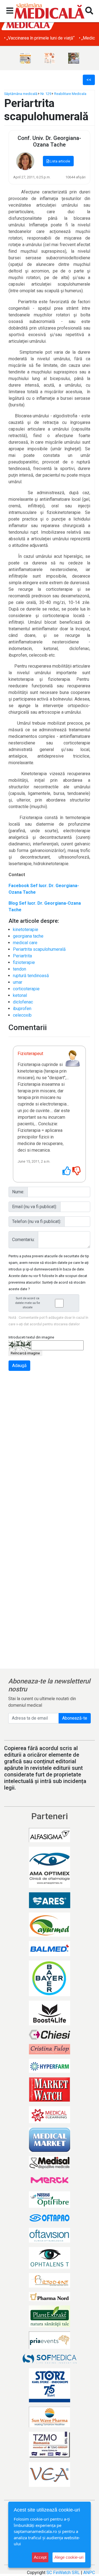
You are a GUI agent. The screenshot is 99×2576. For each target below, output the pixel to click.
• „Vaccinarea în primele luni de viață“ (39, 38)
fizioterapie (24, 962)
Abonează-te (75, 1718)
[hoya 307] (74, 58)
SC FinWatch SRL (63, 2573)
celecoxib (22, 1015)
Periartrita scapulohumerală (39, 949)
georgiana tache (28, 936)
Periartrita (22, 956)
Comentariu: (23, 1240)
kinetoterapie (26, 930)
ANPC (89, 2573)
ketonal (20, 995)
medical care (25, 943)
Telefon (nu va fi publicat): (37, 1221)
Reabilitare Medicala (70, 94)
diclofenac (23, 1002)
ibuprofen (22, 1009)
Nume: (18, 1192)
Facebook (19, 886)
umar (18, 982)
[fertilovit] (25, 58)
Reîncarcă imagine (25, 1353)
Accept (40, 2557)
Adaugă (19, 1366)
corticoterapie (26, 989)
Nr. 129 (46, 94)
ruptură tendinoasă (31, 976)
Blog (14, 903)
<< (89, 80)
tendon (20, 969)
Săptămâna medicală (21, 94)
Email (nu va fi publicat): (35, 1207)
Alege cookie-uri (69, 2557)
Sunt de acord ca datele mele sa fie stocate (28, 1303)
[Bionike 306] (50, 58)
